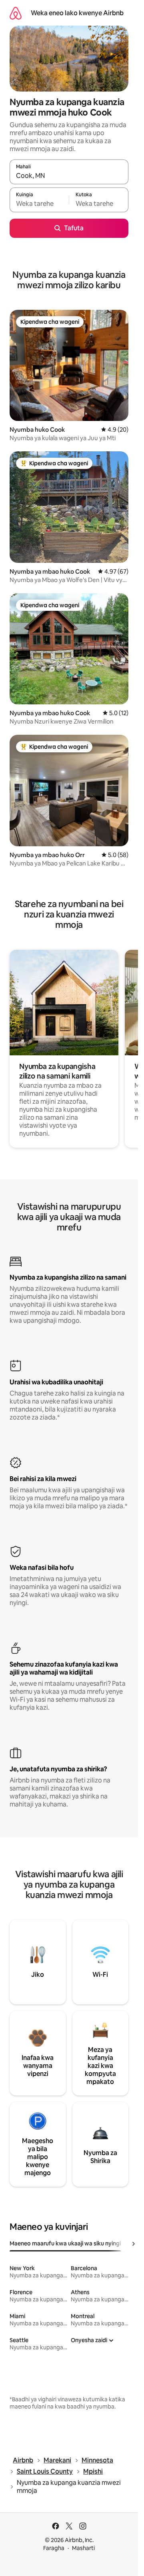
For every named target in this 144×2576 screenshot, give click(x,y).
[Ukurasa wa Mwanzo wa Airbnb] (16, 13)
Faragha (54, 2548)
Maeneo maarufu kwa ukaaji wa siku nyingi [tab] (65, 2243)
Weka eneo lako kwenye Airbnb (77, 13)
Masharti (83, 2548)
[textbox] (39, 203)
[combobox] (69, 175)
